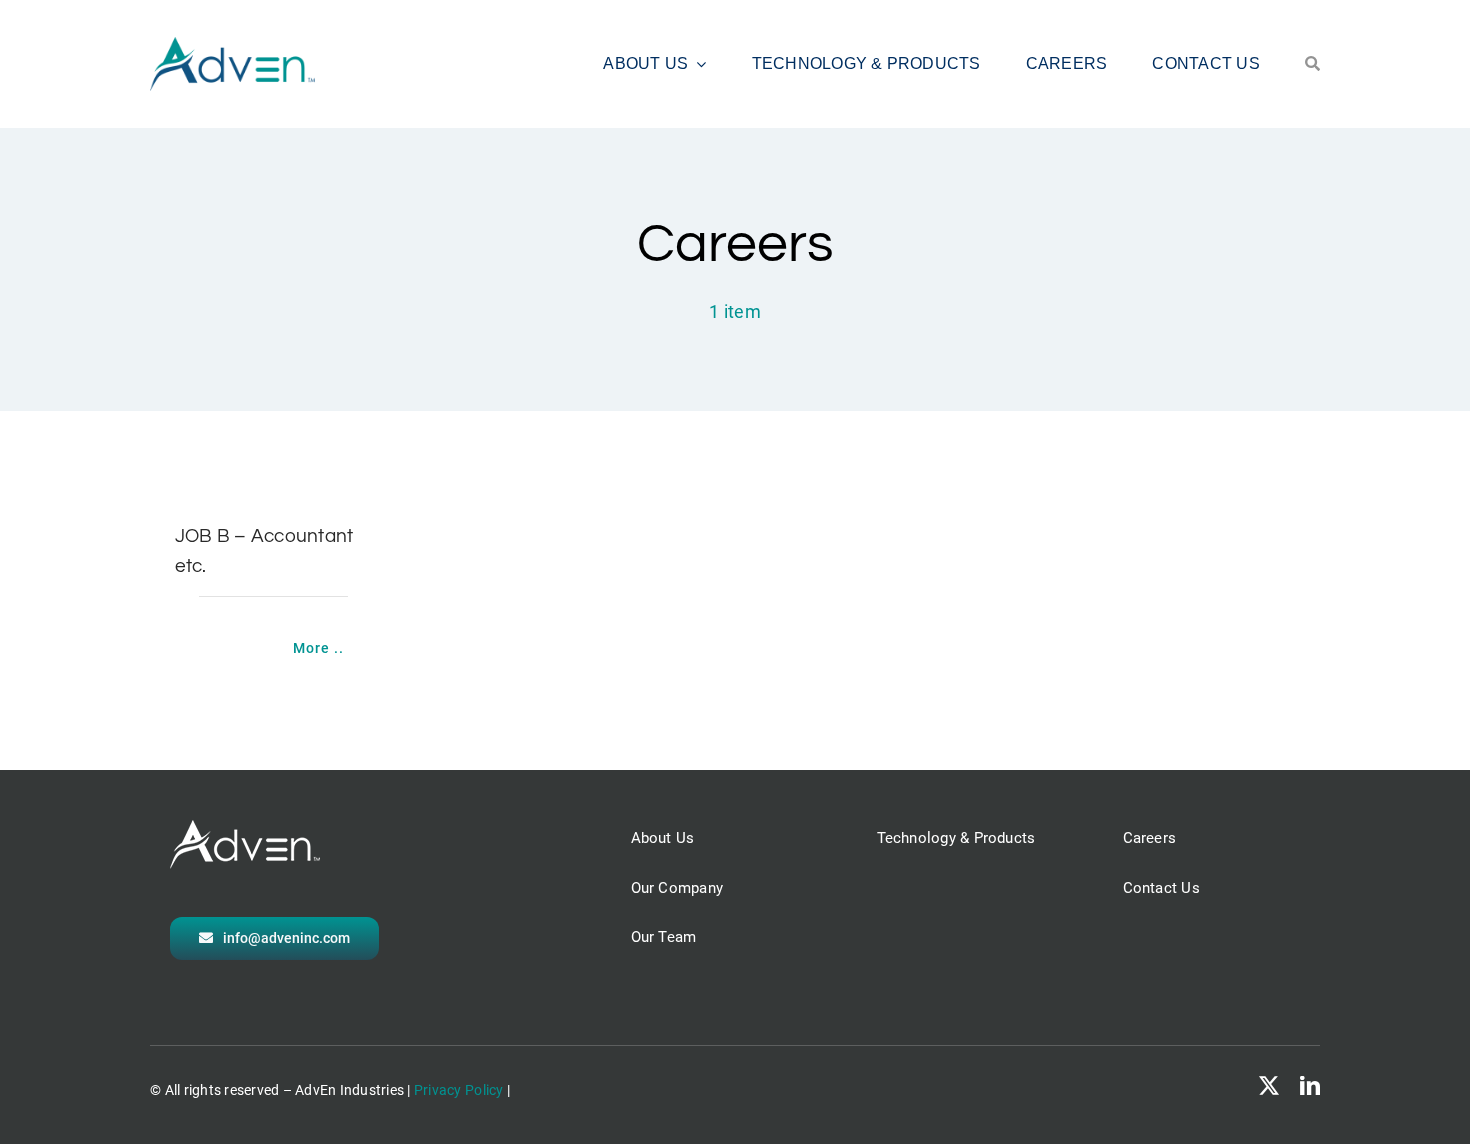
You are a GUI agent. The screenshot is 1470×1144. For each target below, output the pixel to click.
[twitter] (1269, 1086)
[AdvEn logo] (232, 45)
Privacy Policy (459, 1090)
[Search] (1312, 64)
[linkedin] (1310, 1086)
